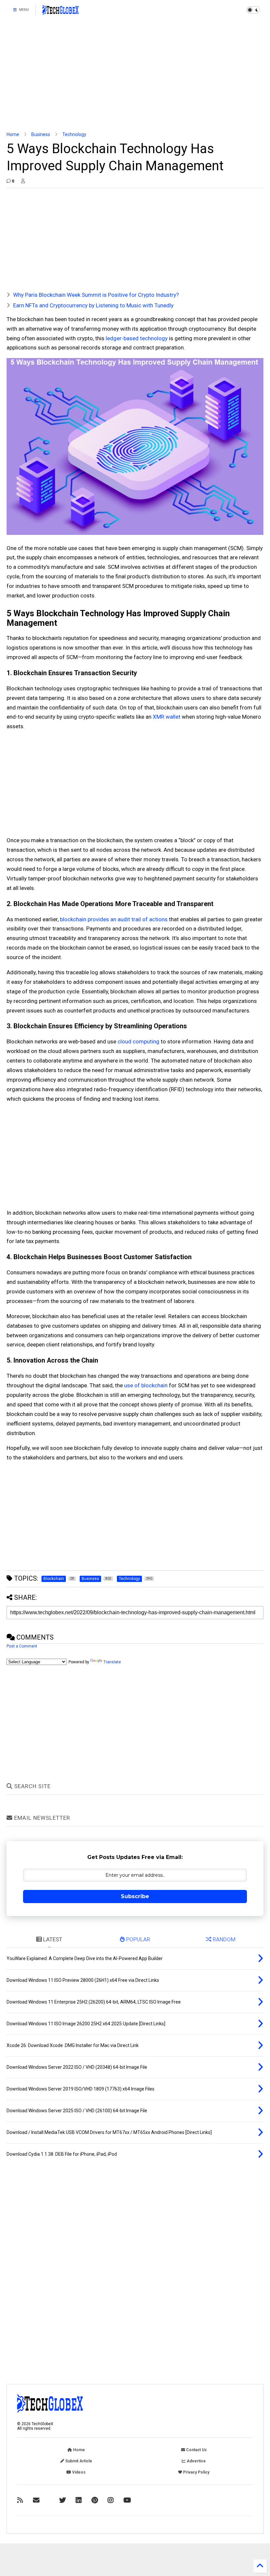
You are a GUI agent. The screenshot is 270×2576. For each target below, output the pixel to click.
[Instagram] (111, 2500)
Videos (78, 2472)
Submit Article (78, 2461)
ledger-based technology (137, 338)
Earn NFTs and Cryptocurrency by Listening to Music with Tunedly (93, 305)
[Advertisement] (135, 76)
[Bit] (127, 2500)
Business (41, 134)
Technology (74, 134)
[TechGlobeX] (61, 12)
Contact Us (196, 2450)
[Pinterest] (95, 2500)
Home (13, 134)
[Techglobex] (20, 2500)
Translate (112, 1662)
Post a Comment (22, 1646)
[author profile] (23, 181)
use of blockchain (146, 1385)
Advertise (196, 2461)
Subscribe (135, 1896)
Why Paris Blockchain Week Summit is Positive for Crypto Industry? (96, 295)
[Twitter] (63, 2500)
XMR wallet (167, 717)
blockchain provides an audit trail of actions (114, 919)
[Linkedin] (79, 2500)
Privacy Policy (196, 2472)
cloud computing (138, 1041)
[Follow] (36, 2500)
